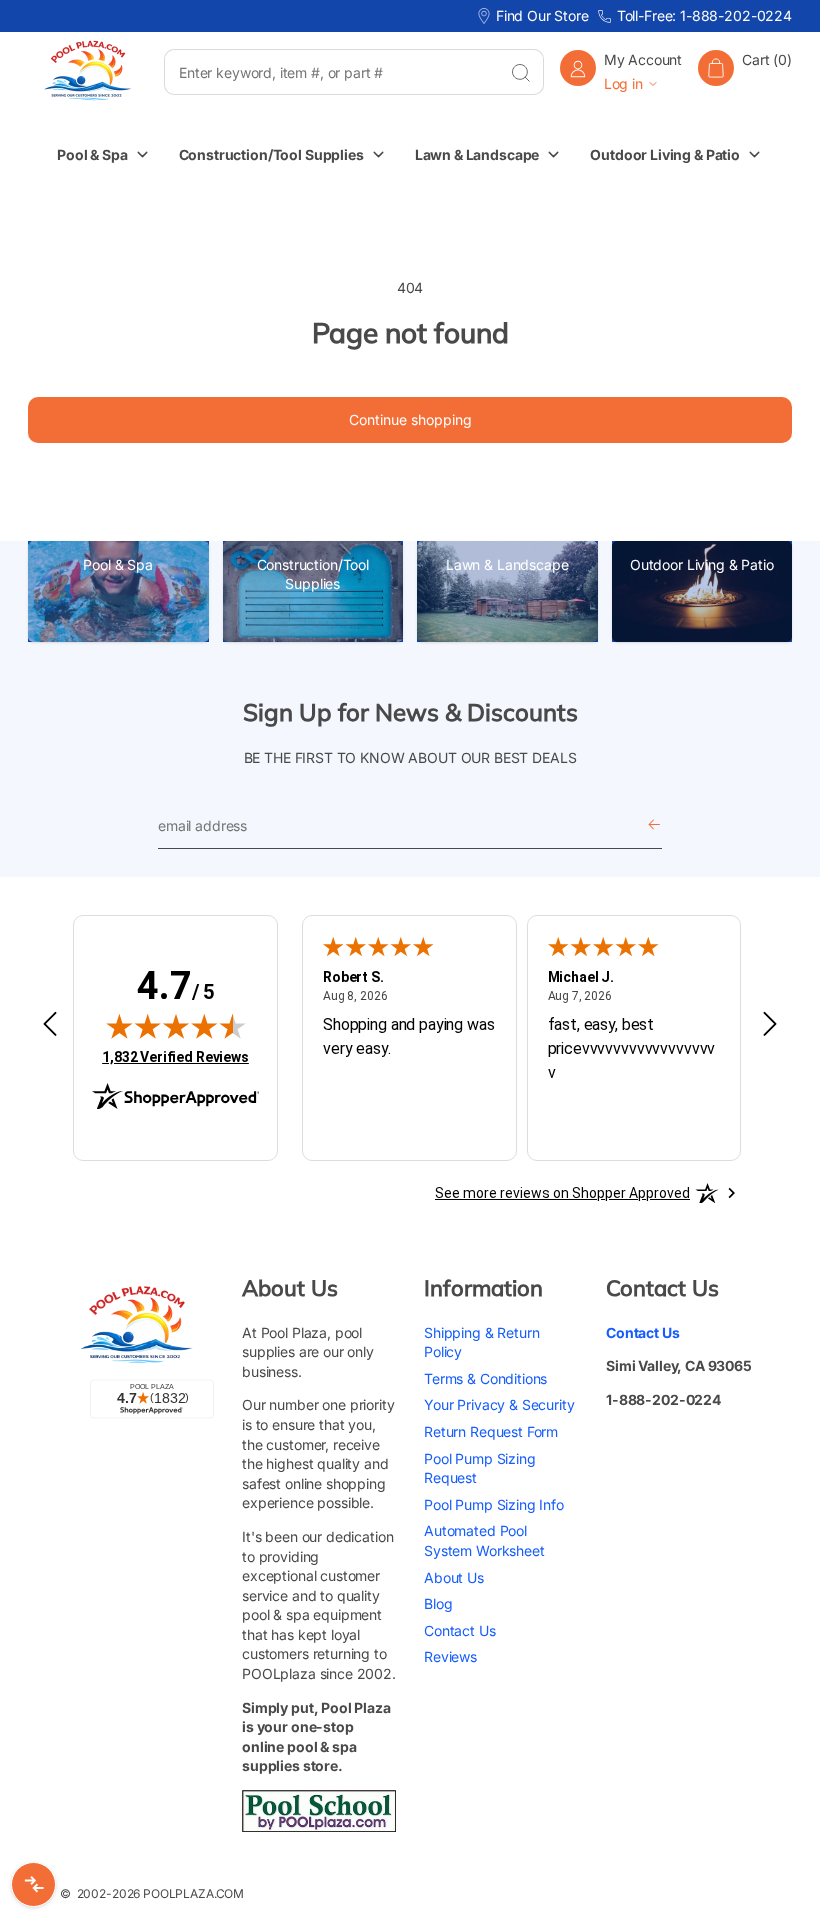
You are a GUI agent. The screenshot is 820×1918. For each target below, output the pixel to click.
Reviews (450, 1656)
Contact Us (460, 1630)
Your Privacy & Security (499, 1404)
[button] (745, 71)
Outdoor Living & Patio (702, 564)
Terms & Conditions (485, 1378)
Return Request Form (491, 1431)
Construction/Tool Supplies (313, 574)
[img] (176, 1026)
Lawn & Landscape (507, 564)
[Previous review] (50, 1025)
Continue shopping (410, 419)
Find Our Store (542, 15)
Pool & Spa (118, 564)
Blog (438, 1603)
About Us (454, 1577)
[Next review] (770, 1025)
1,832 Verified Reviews (175, 1056)
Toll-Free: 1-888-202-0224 (704, 15)
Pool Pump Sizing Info (494, 1504)
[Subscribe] (654, 825)
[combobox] (330, 72)
